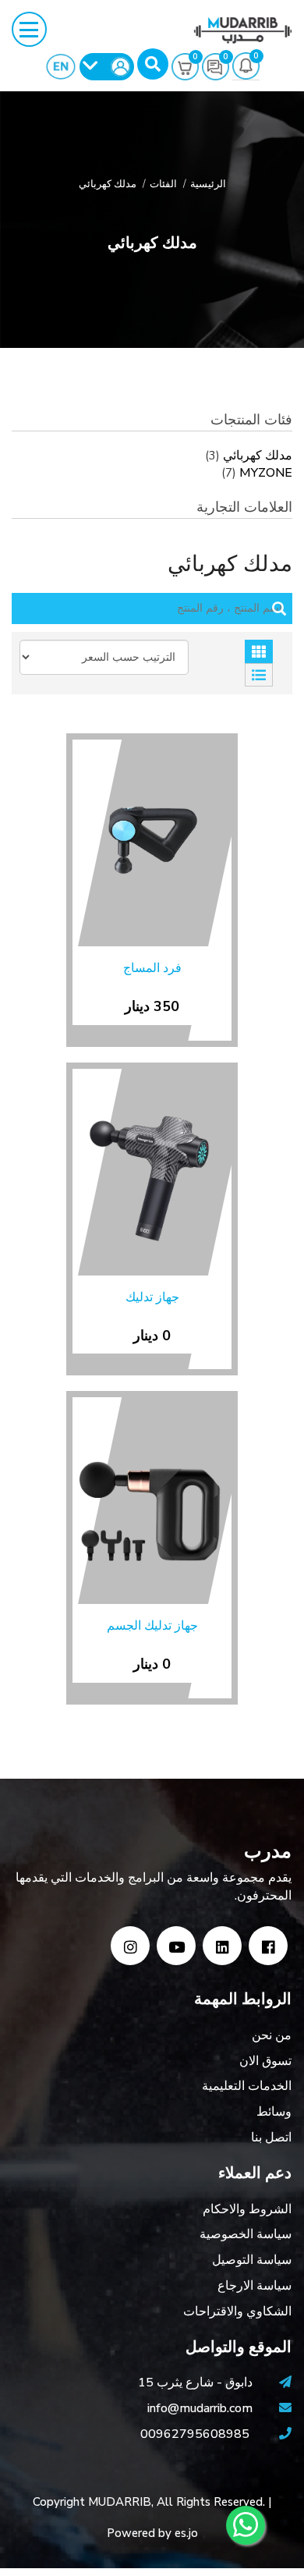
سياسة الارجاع (255, 2286)
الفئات (163, 184)
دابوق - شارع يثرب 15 (197, 2383)
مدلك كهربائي (258, 456)
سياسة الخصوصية (246, 2234)
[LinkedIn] (222, 1946)
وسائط (274, 2112)
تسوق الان (265, 2061)
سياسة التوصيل (252, 2260)
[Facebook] (268, 1946)
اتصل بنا (271, 2138)
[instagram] (130, 1946)
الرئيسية (208, 184)
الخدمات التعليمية (247, 2086)
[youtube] (176, 1946)
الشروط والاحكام (247, 2209)
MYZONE (266, 473)
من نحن (272, 2035)
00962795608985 (195, 2434)
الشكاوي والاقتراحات (237, 2312)
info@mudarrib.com (201, 2408)
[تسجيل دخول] (107, 67)
